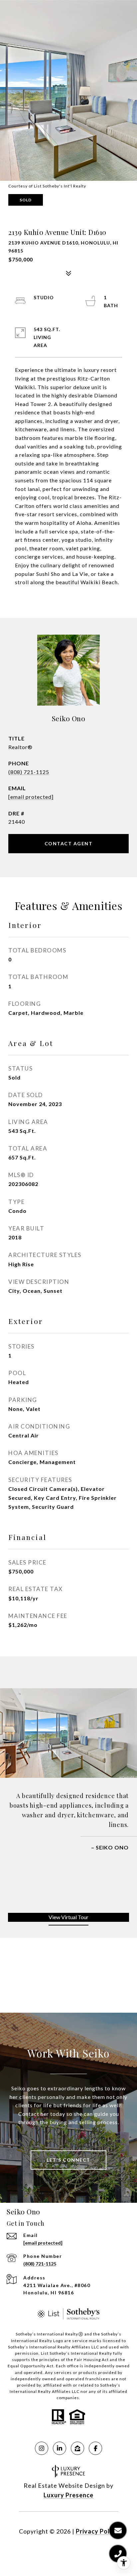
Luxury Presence (68, 2495)
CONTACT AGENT (69, 843)
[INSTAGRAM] (42, 2448)
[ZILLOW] (77, 2448)
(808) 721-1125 (29, 772)
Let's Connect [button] (68, 2160)
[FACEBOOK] (95, 2448)
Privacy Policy (97, 2531)
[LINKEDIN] (60, 2448)
